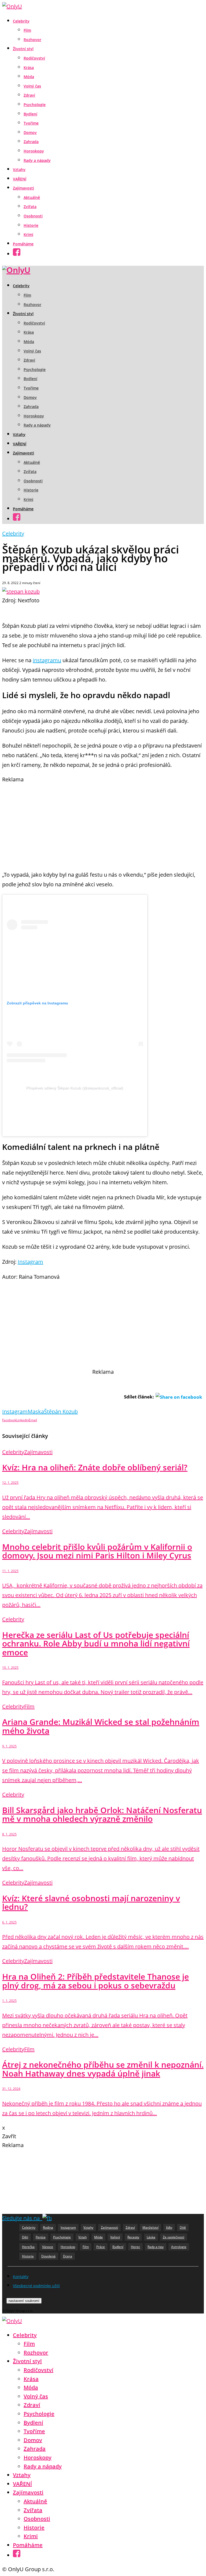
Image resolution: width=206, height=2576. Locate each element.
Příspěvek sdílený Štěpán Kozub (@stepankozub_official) (75, 1088)
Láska (151, 2237)
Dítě (183, 2227)
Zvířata (30, 207)
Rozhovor (32, 40)
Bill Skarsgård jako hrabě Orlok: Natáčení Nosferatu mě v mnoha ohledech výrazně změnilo (102, 1815)
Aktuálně (32, 197)
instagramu (47, 660)
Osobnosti (33, 216)
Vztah (82, 2237)
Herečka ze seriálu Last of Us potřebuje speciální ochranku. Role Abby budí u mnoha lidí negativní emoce (96, 1644)
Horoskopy (34, 151)
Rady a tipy (156, 2247)
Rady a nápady (37, 160)
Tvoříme (31, 123)
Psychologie (35, 105)
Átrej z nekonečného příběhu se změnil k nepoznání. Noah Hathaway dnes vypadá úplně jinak (103, 2069)
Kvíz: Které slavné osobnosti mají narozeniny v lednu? (91, 1903)
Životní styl (23, 49)
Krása (29, 68)
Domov (30, 132)
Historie (31, 225)
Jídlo (169, 2227)
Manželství (150, 2227)
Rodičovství (34, 58)
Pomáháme (23, 244)
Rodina (48, 2227)
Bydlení (30, 114)
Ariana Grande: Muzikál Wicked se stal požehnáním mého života (101, 1726)
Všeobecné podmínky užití (36, 2286)
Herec (135, 2247)
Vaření (115, 2237)
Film (27, 30)
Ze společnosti (174, 2237)
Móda (29, 77)
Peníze (41, 2237)
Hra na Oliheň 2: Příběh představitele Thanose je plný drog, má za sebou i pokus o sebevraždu (95, 1981)
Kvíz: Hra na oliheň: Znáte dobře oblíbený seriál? (95, 1467)
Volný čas (32, 86)
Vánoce (48, 2247)
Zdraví (29, 95)
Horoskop (68, 2247)
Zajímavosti (23, 188)
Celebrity (21, 21)
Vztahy (19, 170)
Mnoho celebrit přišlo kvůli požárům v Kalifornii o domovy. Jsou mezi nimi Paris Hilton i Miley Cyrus (97, 1551)
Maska (36, 1411)
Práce (101, 2247)
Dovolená (48, 2256)
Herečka (28, 2247)
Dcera (68, 2256)
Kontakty (21, 2277)
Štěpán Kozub (61, 1411)
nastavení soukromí (24, 2301)
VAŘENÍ (20, 179)
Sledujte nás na (22, 2218)
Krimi (28, 234)
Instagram (30, 1262)
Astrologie (179, 2247)
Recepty (133, 2237)
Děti (25, 2237)
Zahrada (31, 142)
